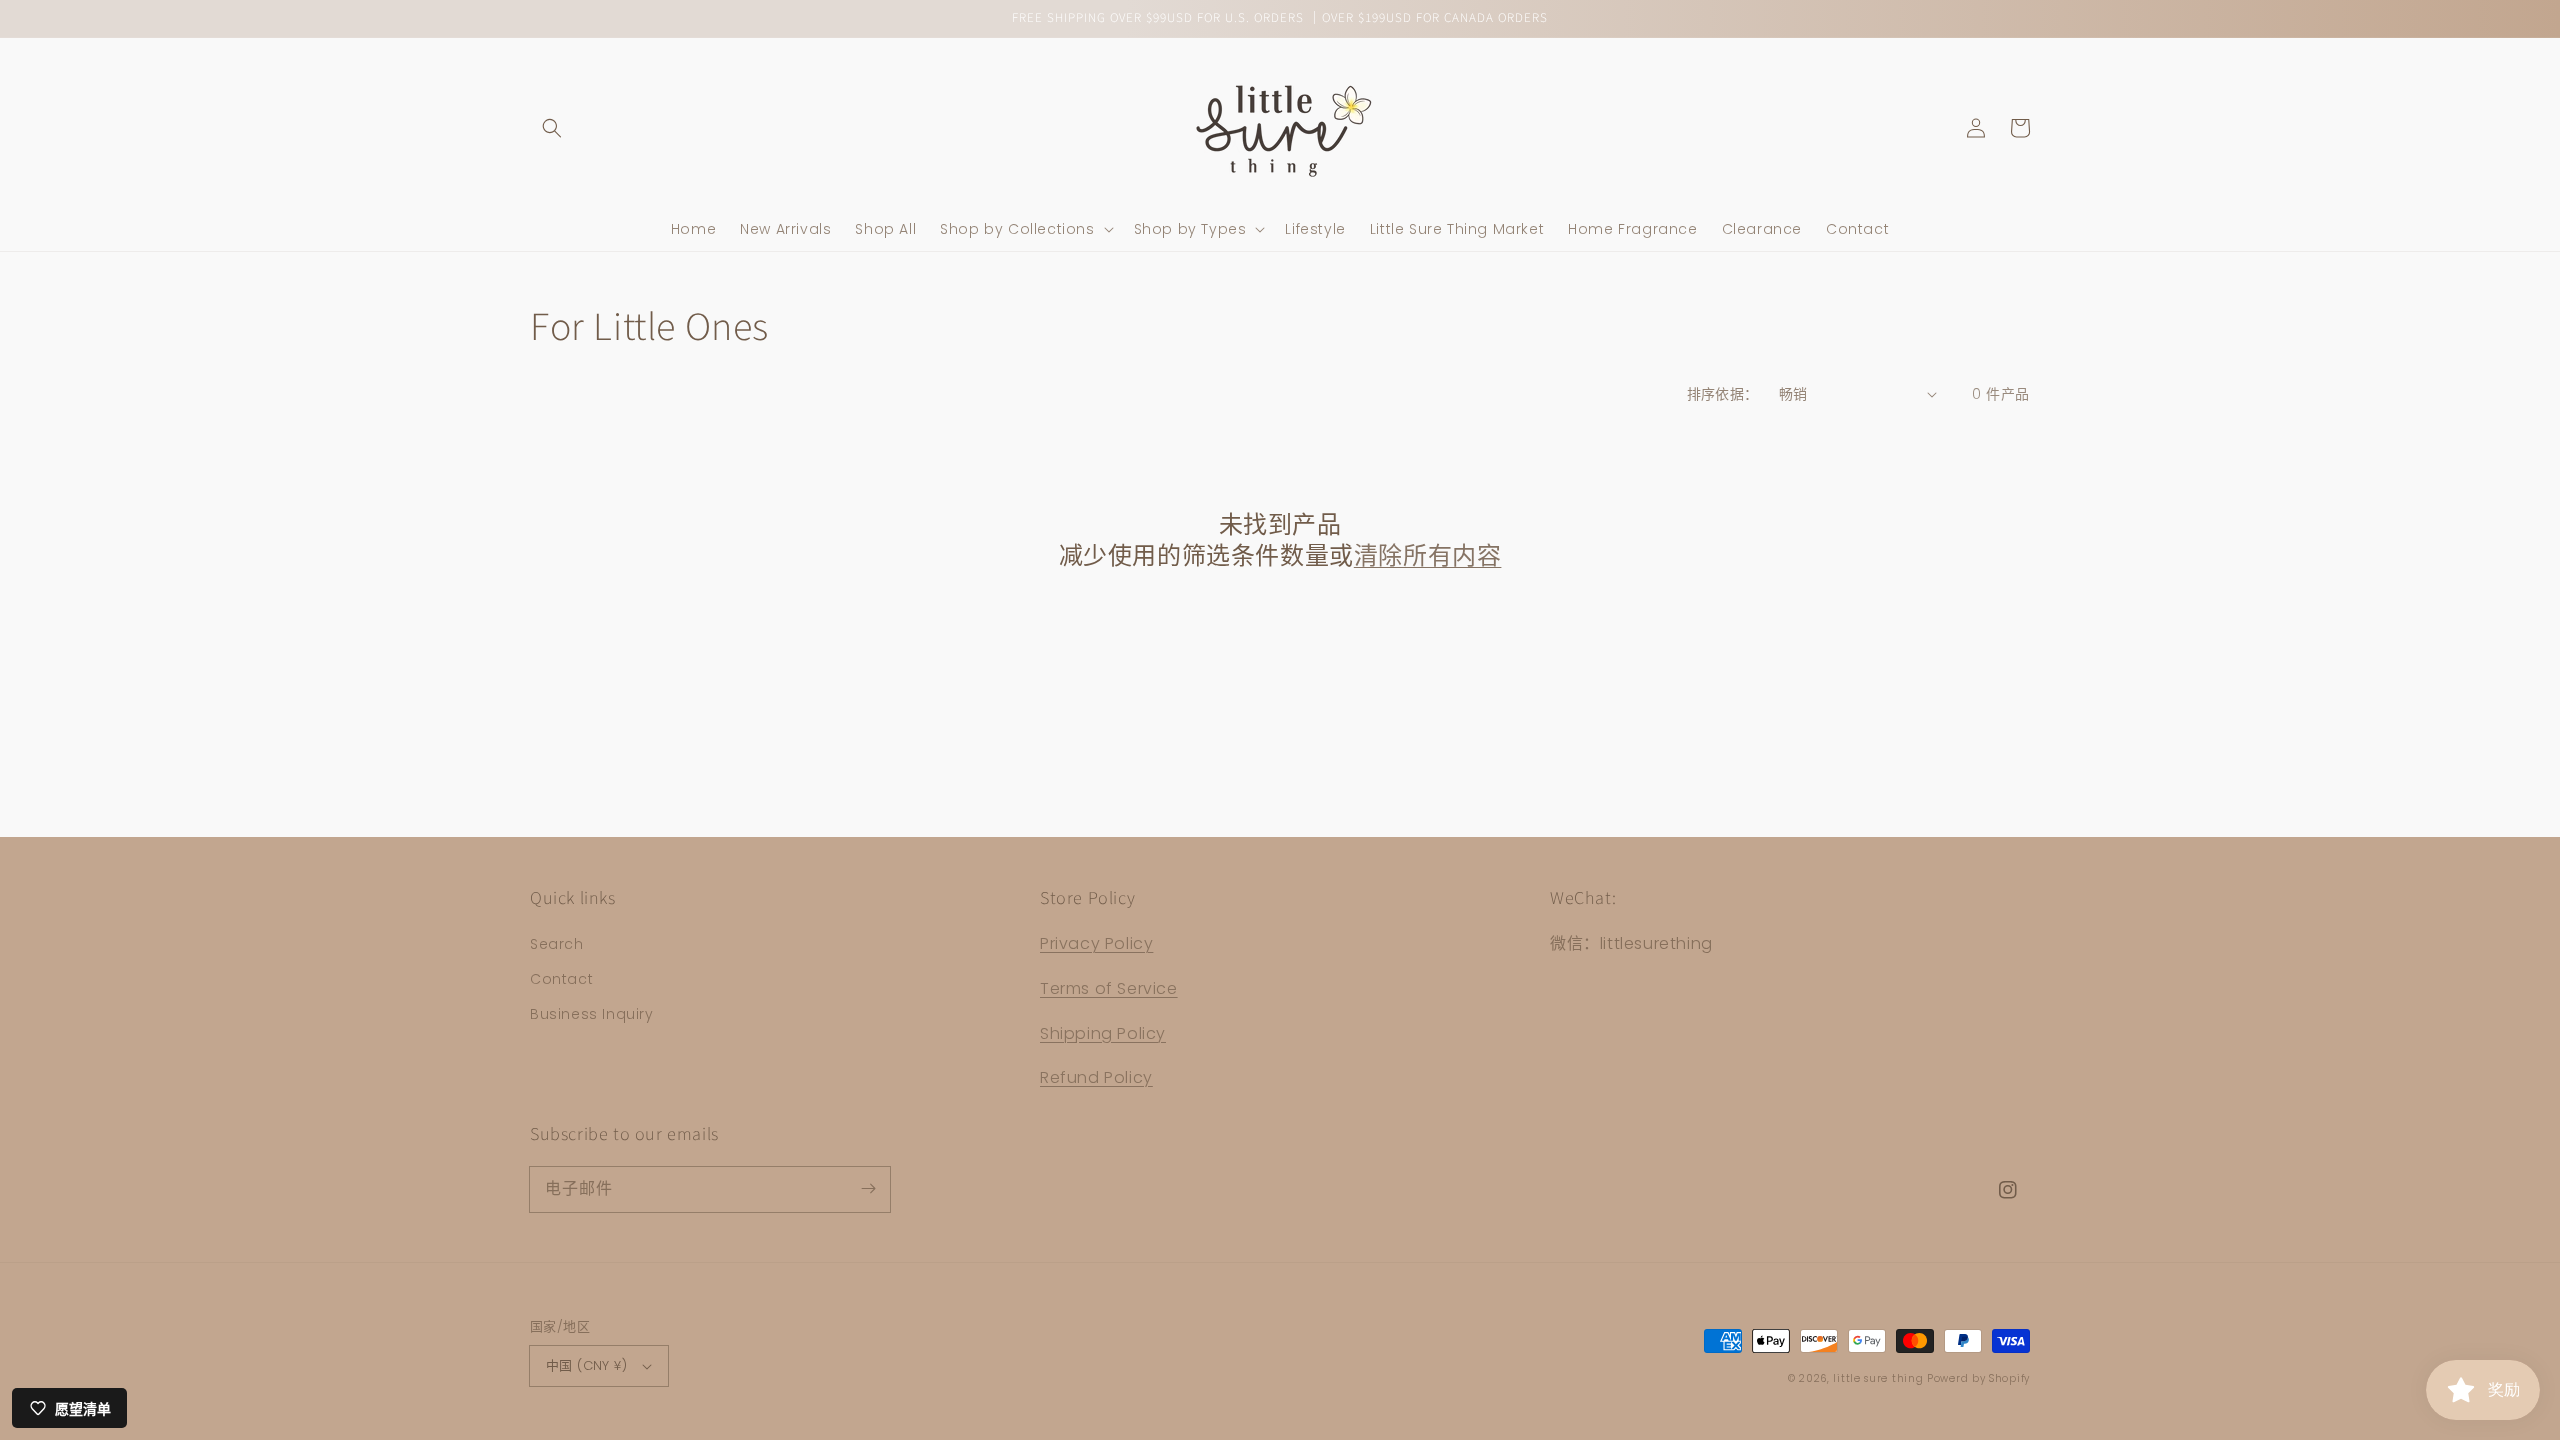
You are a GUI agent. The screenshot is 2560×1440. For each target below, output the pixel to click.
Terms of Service (1109, 988)
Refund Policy (1096, 1077)
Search (557, 944)
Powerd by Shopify (1978, 1378)
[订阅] (868, 1189)
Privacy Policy (1096, 943)
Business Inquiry (592, 1014)
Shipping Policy (1103, 1033)
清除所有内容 (1428, 556)
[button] (552, 128)
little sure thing (1878, 1378)
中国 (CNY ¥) (586, 1365)
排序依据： (1723, 394)
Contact (561, 979)
